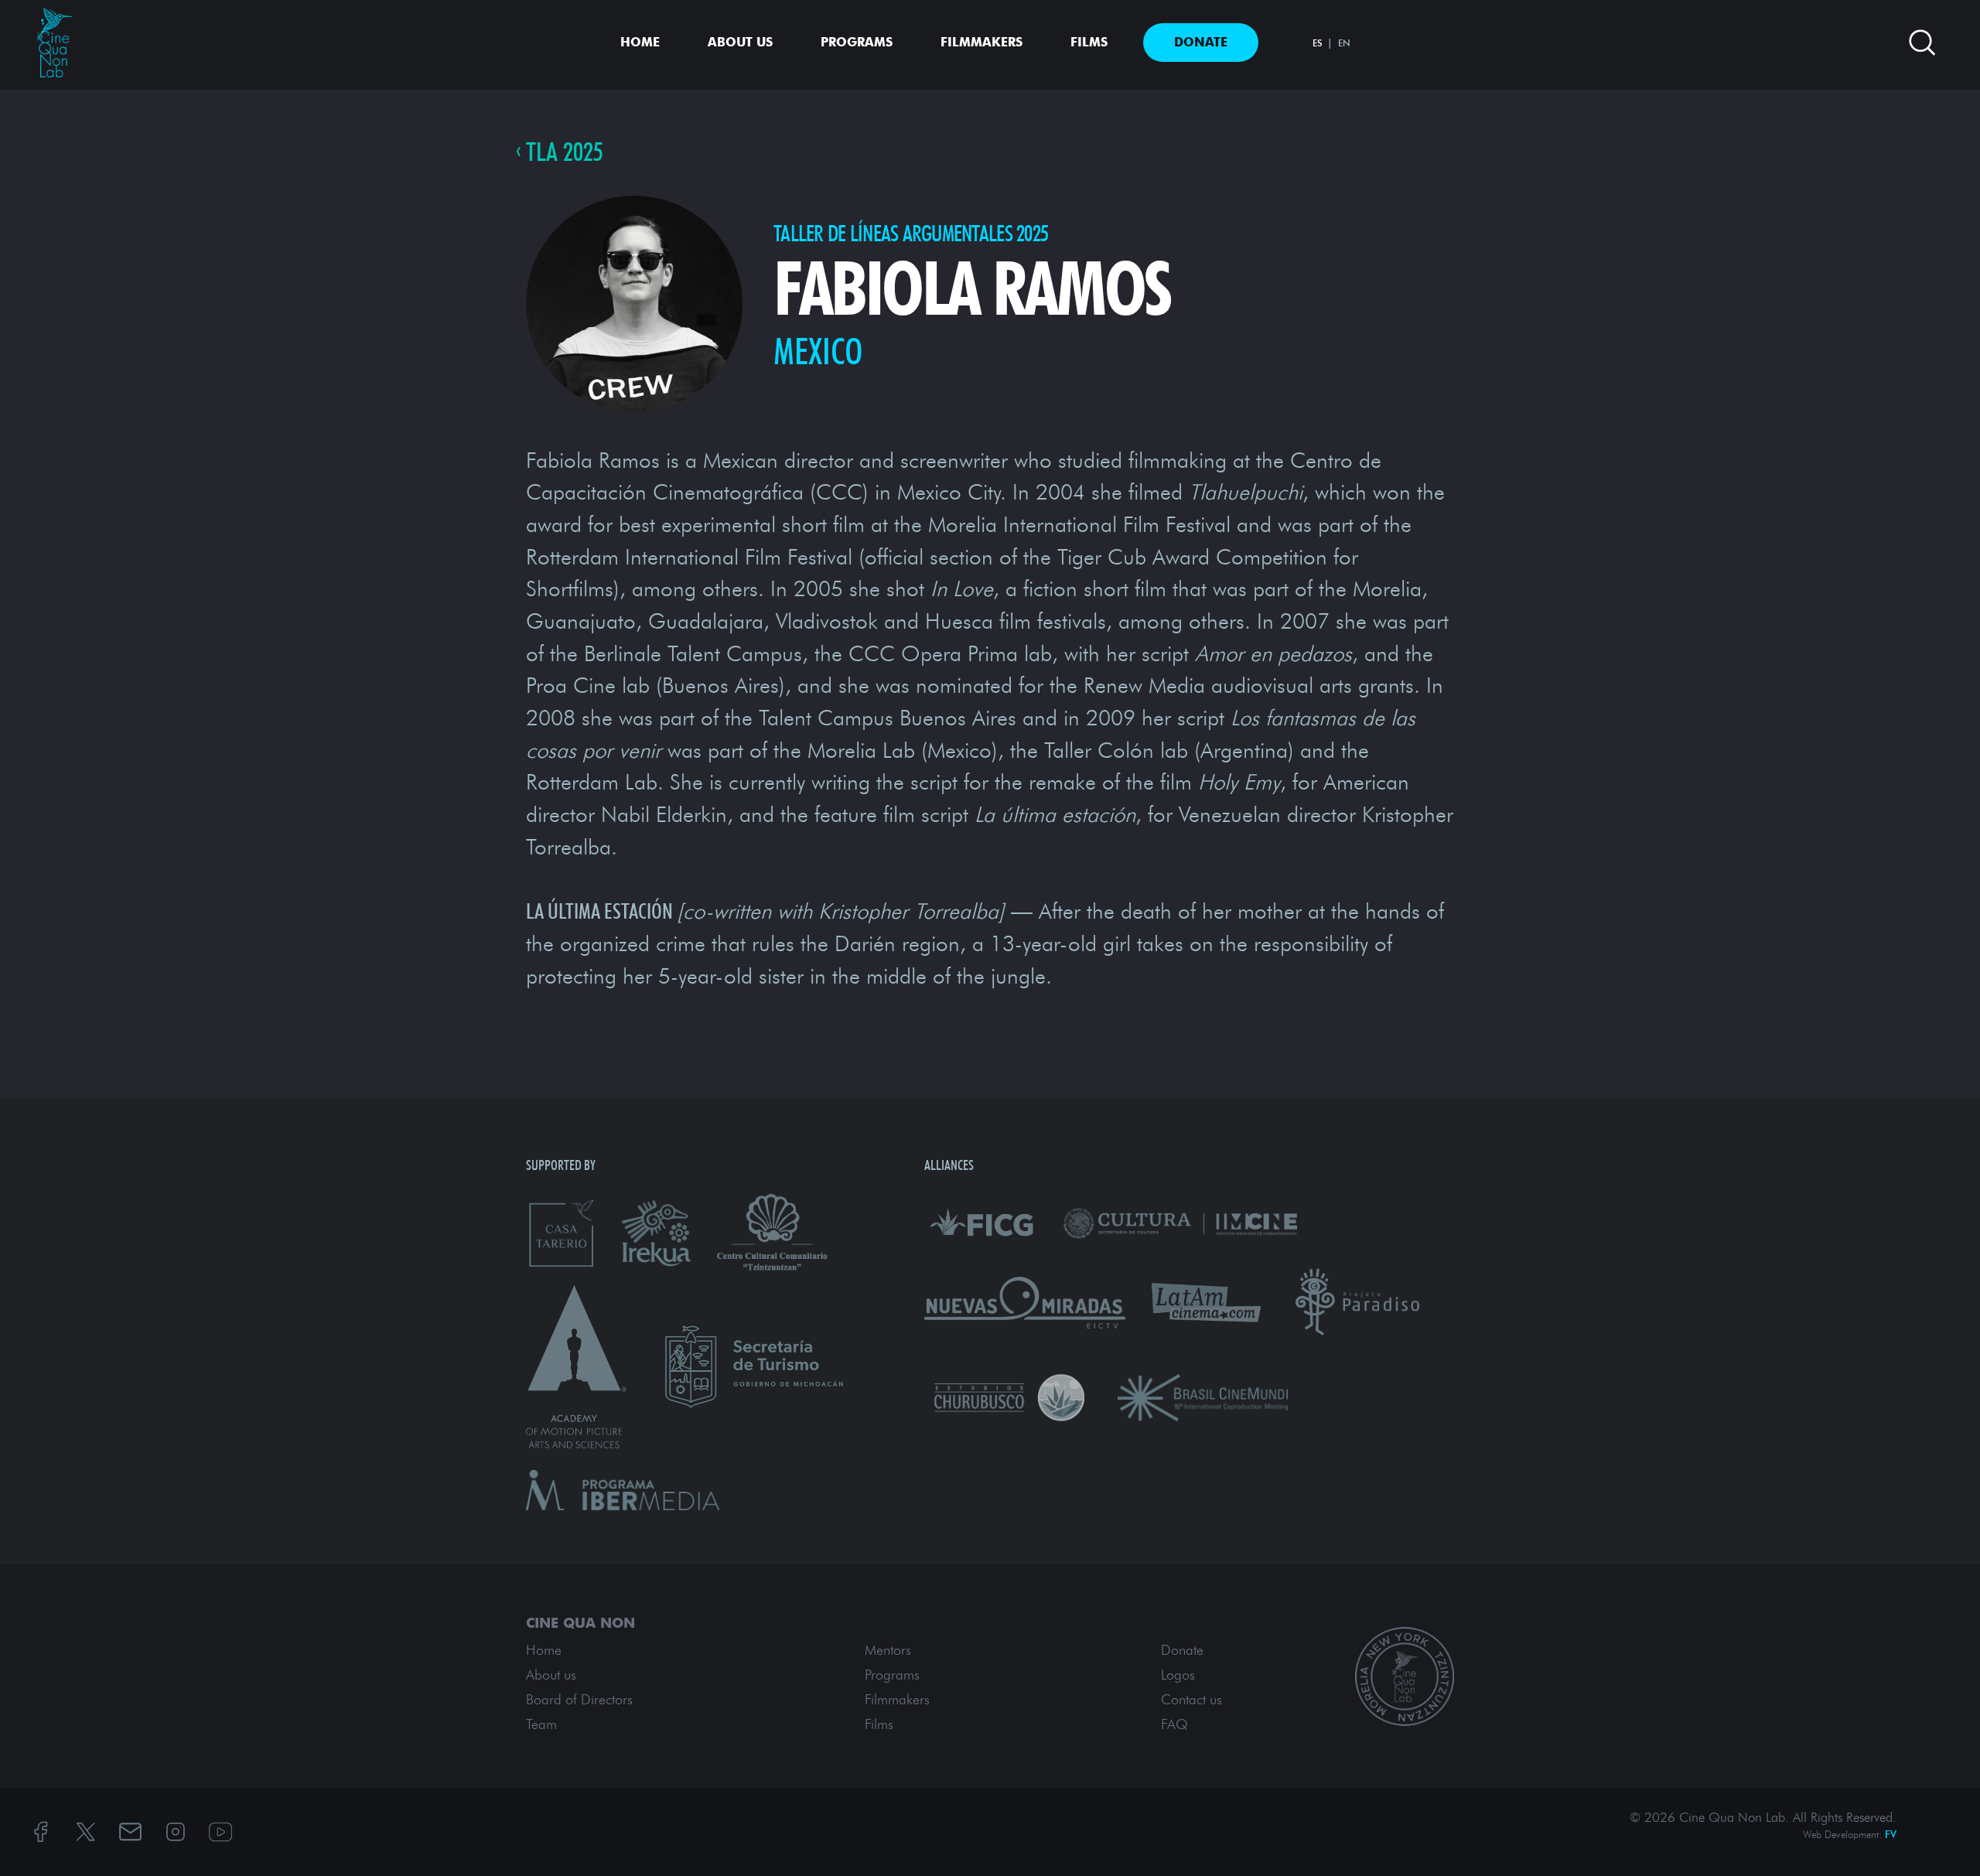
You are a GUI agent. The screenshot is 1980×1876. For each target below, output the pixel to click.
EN (1344, 43)
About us (740, 42)
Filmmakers (981, 42)
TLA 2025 (565, 152)
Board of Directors (579, 1700)
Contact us (1191, 1700)
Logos (1178, 1675)
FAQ (1174, 1724)
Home (640, 42)
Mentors (888, 1650)
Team (541, 1724)
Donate (1201, 42)
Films (1089, 42)
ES (1318, 43)
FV (1891, 1834)
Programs (857, 42)
